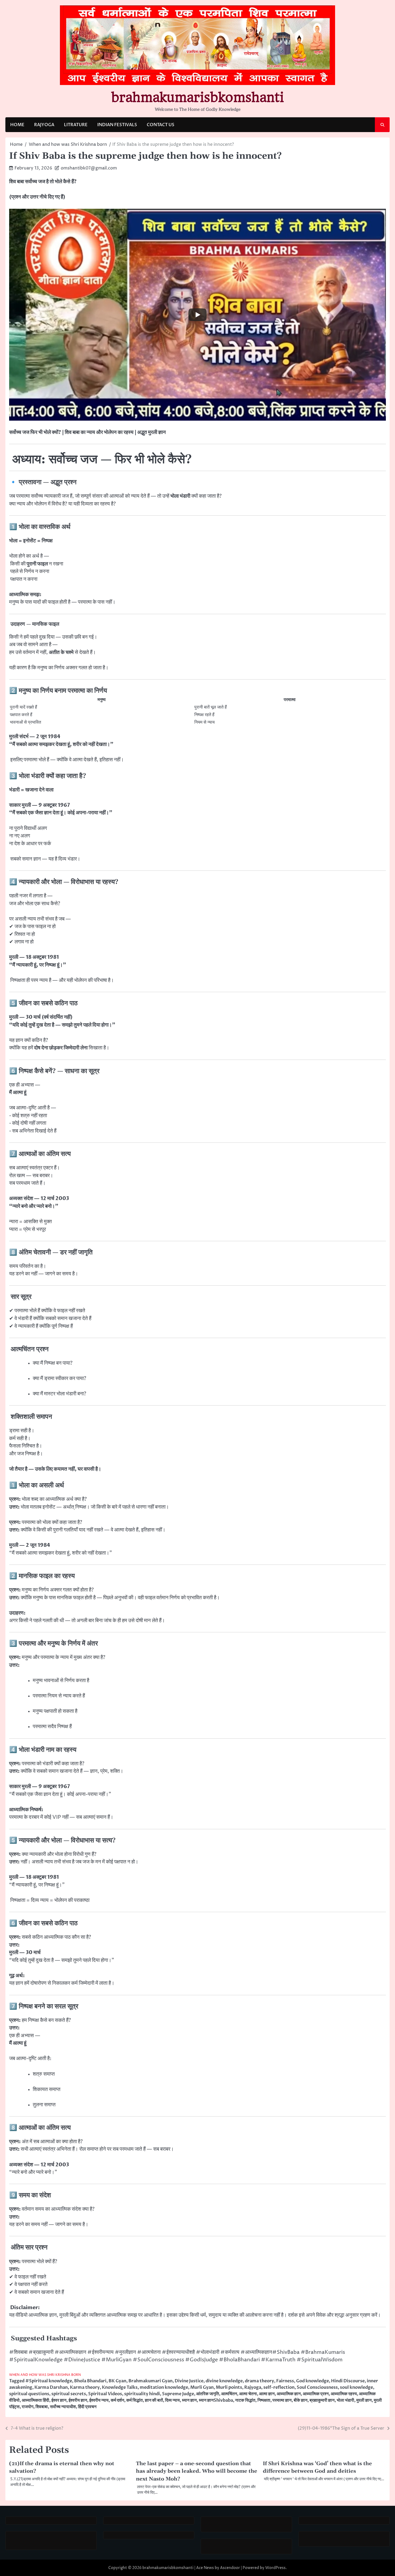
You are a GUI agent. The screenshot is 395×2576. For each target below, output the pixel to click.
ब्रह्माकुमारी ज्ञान (322, 2400)
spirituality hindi (142, 2394)
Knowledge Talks (120, 2387)
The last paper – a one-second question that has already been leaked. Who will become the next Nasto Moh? (197, 2471)
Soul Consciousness (317, 2387)
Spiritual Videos (105, 2394)
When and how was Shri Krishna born (45, 2375)
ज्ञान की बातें (154, 2400)
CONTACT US (161, 125)
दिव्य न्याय (172, 2400)
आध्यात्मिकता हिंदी (35, 2400)
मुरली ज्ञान (364, 2400)
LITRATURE (76, 125)
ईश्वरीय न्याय (99, 2400)
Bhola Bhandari (90, 2381)
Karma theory (85, 2387)
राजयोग (28, 2407)
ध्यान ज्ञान (189, 2400)
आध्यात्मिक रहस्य (344, 2394)
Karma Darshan (51, 2387)
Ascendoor (230, 2568)
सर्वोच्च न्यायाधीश (63, 2407)
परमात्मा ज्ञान (282, 2400)
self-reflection (279, 2387)
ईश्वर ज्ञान (59, 2400)
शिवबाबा (42, 2407)
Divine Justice (189, 2381)
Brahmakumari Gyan (150, 2381)
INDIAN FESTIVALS (117, 125)
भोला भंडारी (345, 2400)
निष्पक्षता (264, 2400)
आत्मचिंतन (229, 2394)
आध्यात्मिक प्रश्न (316, 2394)
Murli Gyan (202, 2387)
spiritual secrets (69, 2394)
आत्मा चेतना (248, 2394)
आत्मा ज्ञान (267, 2394)
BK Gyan (117, 2381)
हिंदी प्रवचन (87, 2407)
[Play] (198, 315)
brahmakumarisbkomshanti (198, 97)
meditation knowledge (164, 2387)
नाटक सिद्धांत (245, 2400)
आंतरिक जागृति (208, 2394)
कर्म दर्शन (117, 2400)
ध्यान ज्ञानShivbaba (216, 2400)
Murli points (229, 2387)
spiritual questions (29, 2394)
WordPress (275, 2568)
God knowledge (313, 2381)
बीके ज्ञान (301, 2400)
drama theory (259, 2381)
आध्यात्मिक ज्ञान (289, 2394)
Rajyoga (253, 2387)
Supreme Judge (178, 2394)
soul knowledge (356, 2387)
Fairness (285, 2381)
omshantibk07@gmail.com (89, 168)
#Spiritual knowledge (49, 2381)
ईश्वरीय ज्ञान (78, 2400)
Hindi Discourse (348, 2381)
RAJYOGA (44, 125)
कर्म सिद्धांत (134, 2400)
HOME (17, 125)
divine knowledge (224, 2381)
